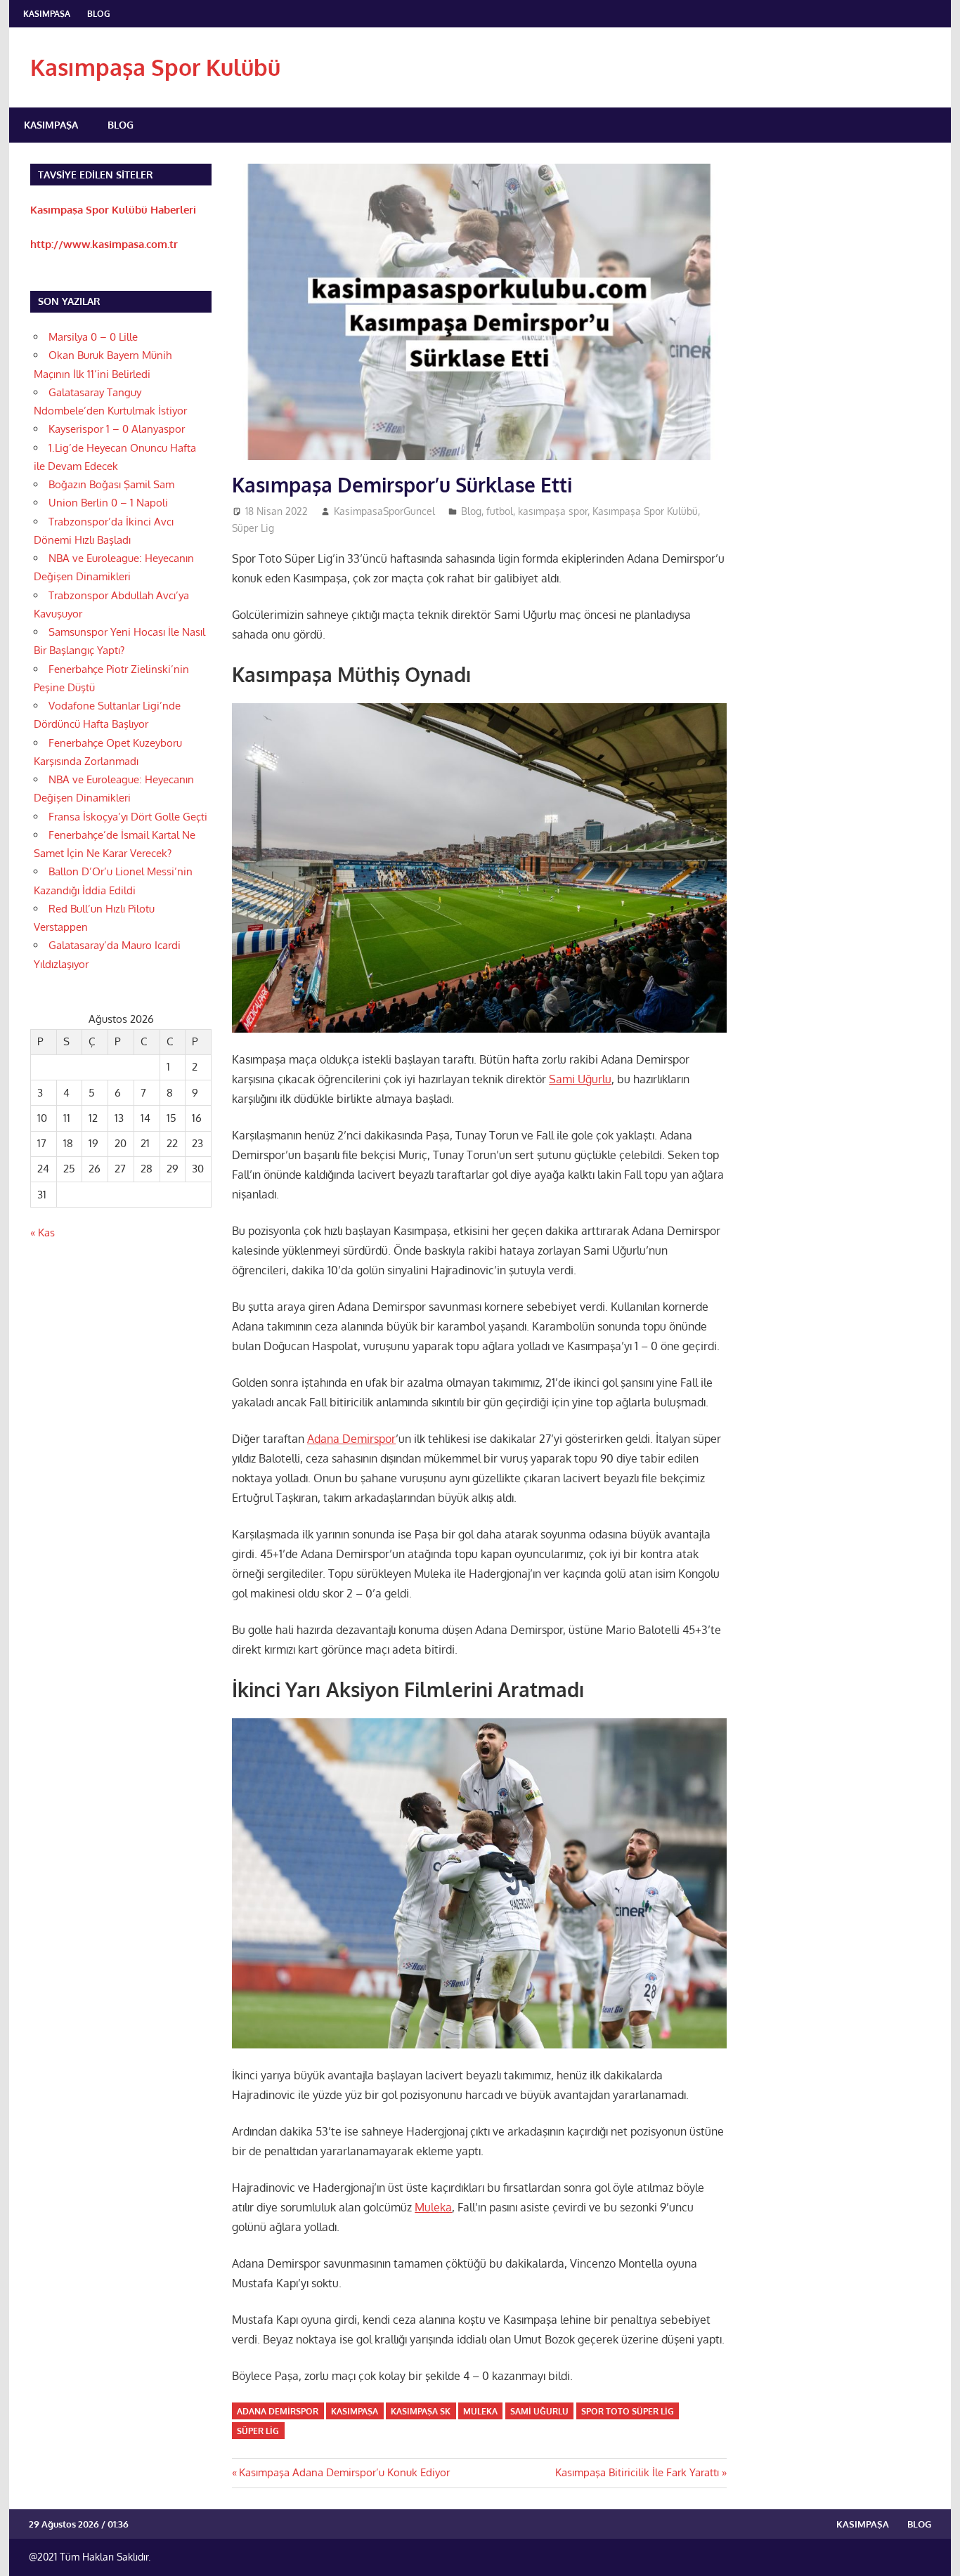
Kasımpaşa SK (421, 2411)
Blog (99, 14)
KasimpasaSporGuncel (384, 511)
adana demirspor (278, 2411)
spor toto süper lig (628, 2411)
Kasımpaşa (47, 14)
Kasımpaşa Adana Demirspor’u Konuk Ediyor (344, 2472)
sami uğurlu (539, 2411)
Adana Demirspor (351, 1439)
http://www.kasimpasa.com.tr (104, 244)
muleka (480, 2411)
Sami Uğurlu (580, 1079)
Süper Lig (253, 528)
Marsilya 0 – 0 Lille (93, 337)
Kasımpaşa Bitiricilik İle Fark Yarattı (637, 2472)
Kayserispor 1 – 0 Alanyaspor (117, 429)
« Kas (43, 1233)
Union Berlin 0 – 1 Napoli (108, 503)
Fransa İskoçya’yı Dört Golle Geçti (128, 817)
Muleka (433, 2207)
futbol (500, 511)
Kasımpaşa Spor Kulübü (155, 67)
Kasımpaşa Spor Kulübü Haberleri (113, 210)
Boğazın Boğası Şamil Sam (111, 484)
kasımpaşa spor (553, 511)
